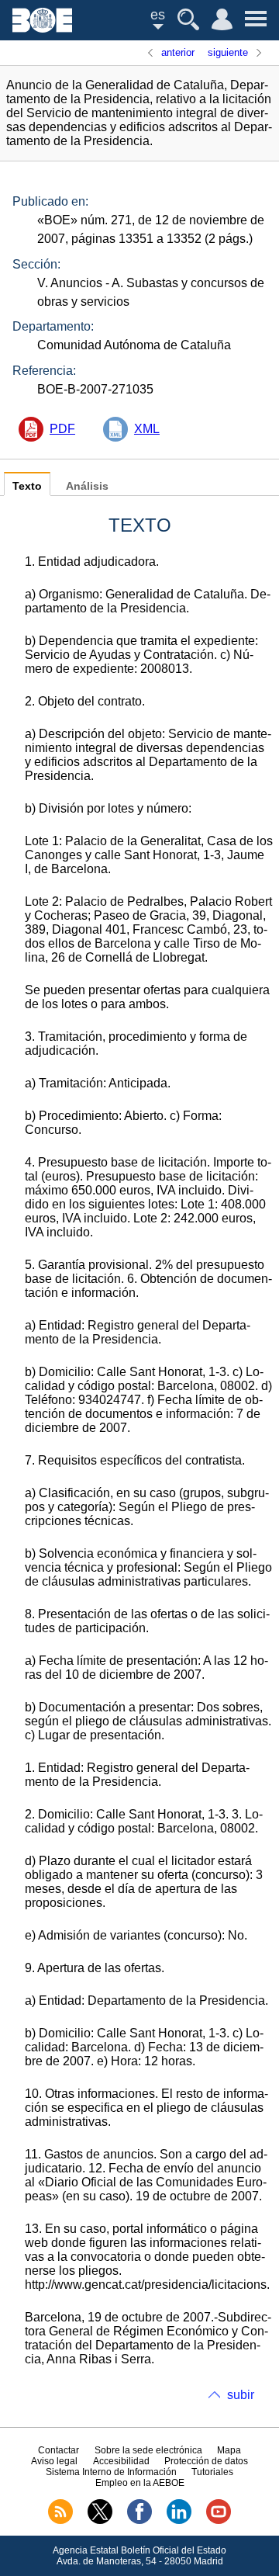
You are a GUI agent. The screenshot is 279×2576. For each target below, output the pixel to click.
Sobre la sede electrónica (148, 2450)
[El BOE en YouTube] (219, 2521)
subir (241, 2395)
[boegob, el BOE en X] (100, 2521)
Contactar (59, 2450)
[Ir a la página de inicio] (42, 28)
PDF (62, 429)
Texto (27, 486)
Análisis (87, 486)
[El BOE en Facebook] (139, 2521)
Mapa (229, 2450)
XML (147, 429)
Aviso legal (54, 2461)
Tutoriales (212, 2472)
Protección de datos (206, 2461)
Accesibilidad (121, 2461)
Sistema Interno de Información (111, 2472)
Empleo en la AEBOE (140, 2483)
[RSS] (60, 2521)
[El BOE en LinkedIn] (179, 2521)
